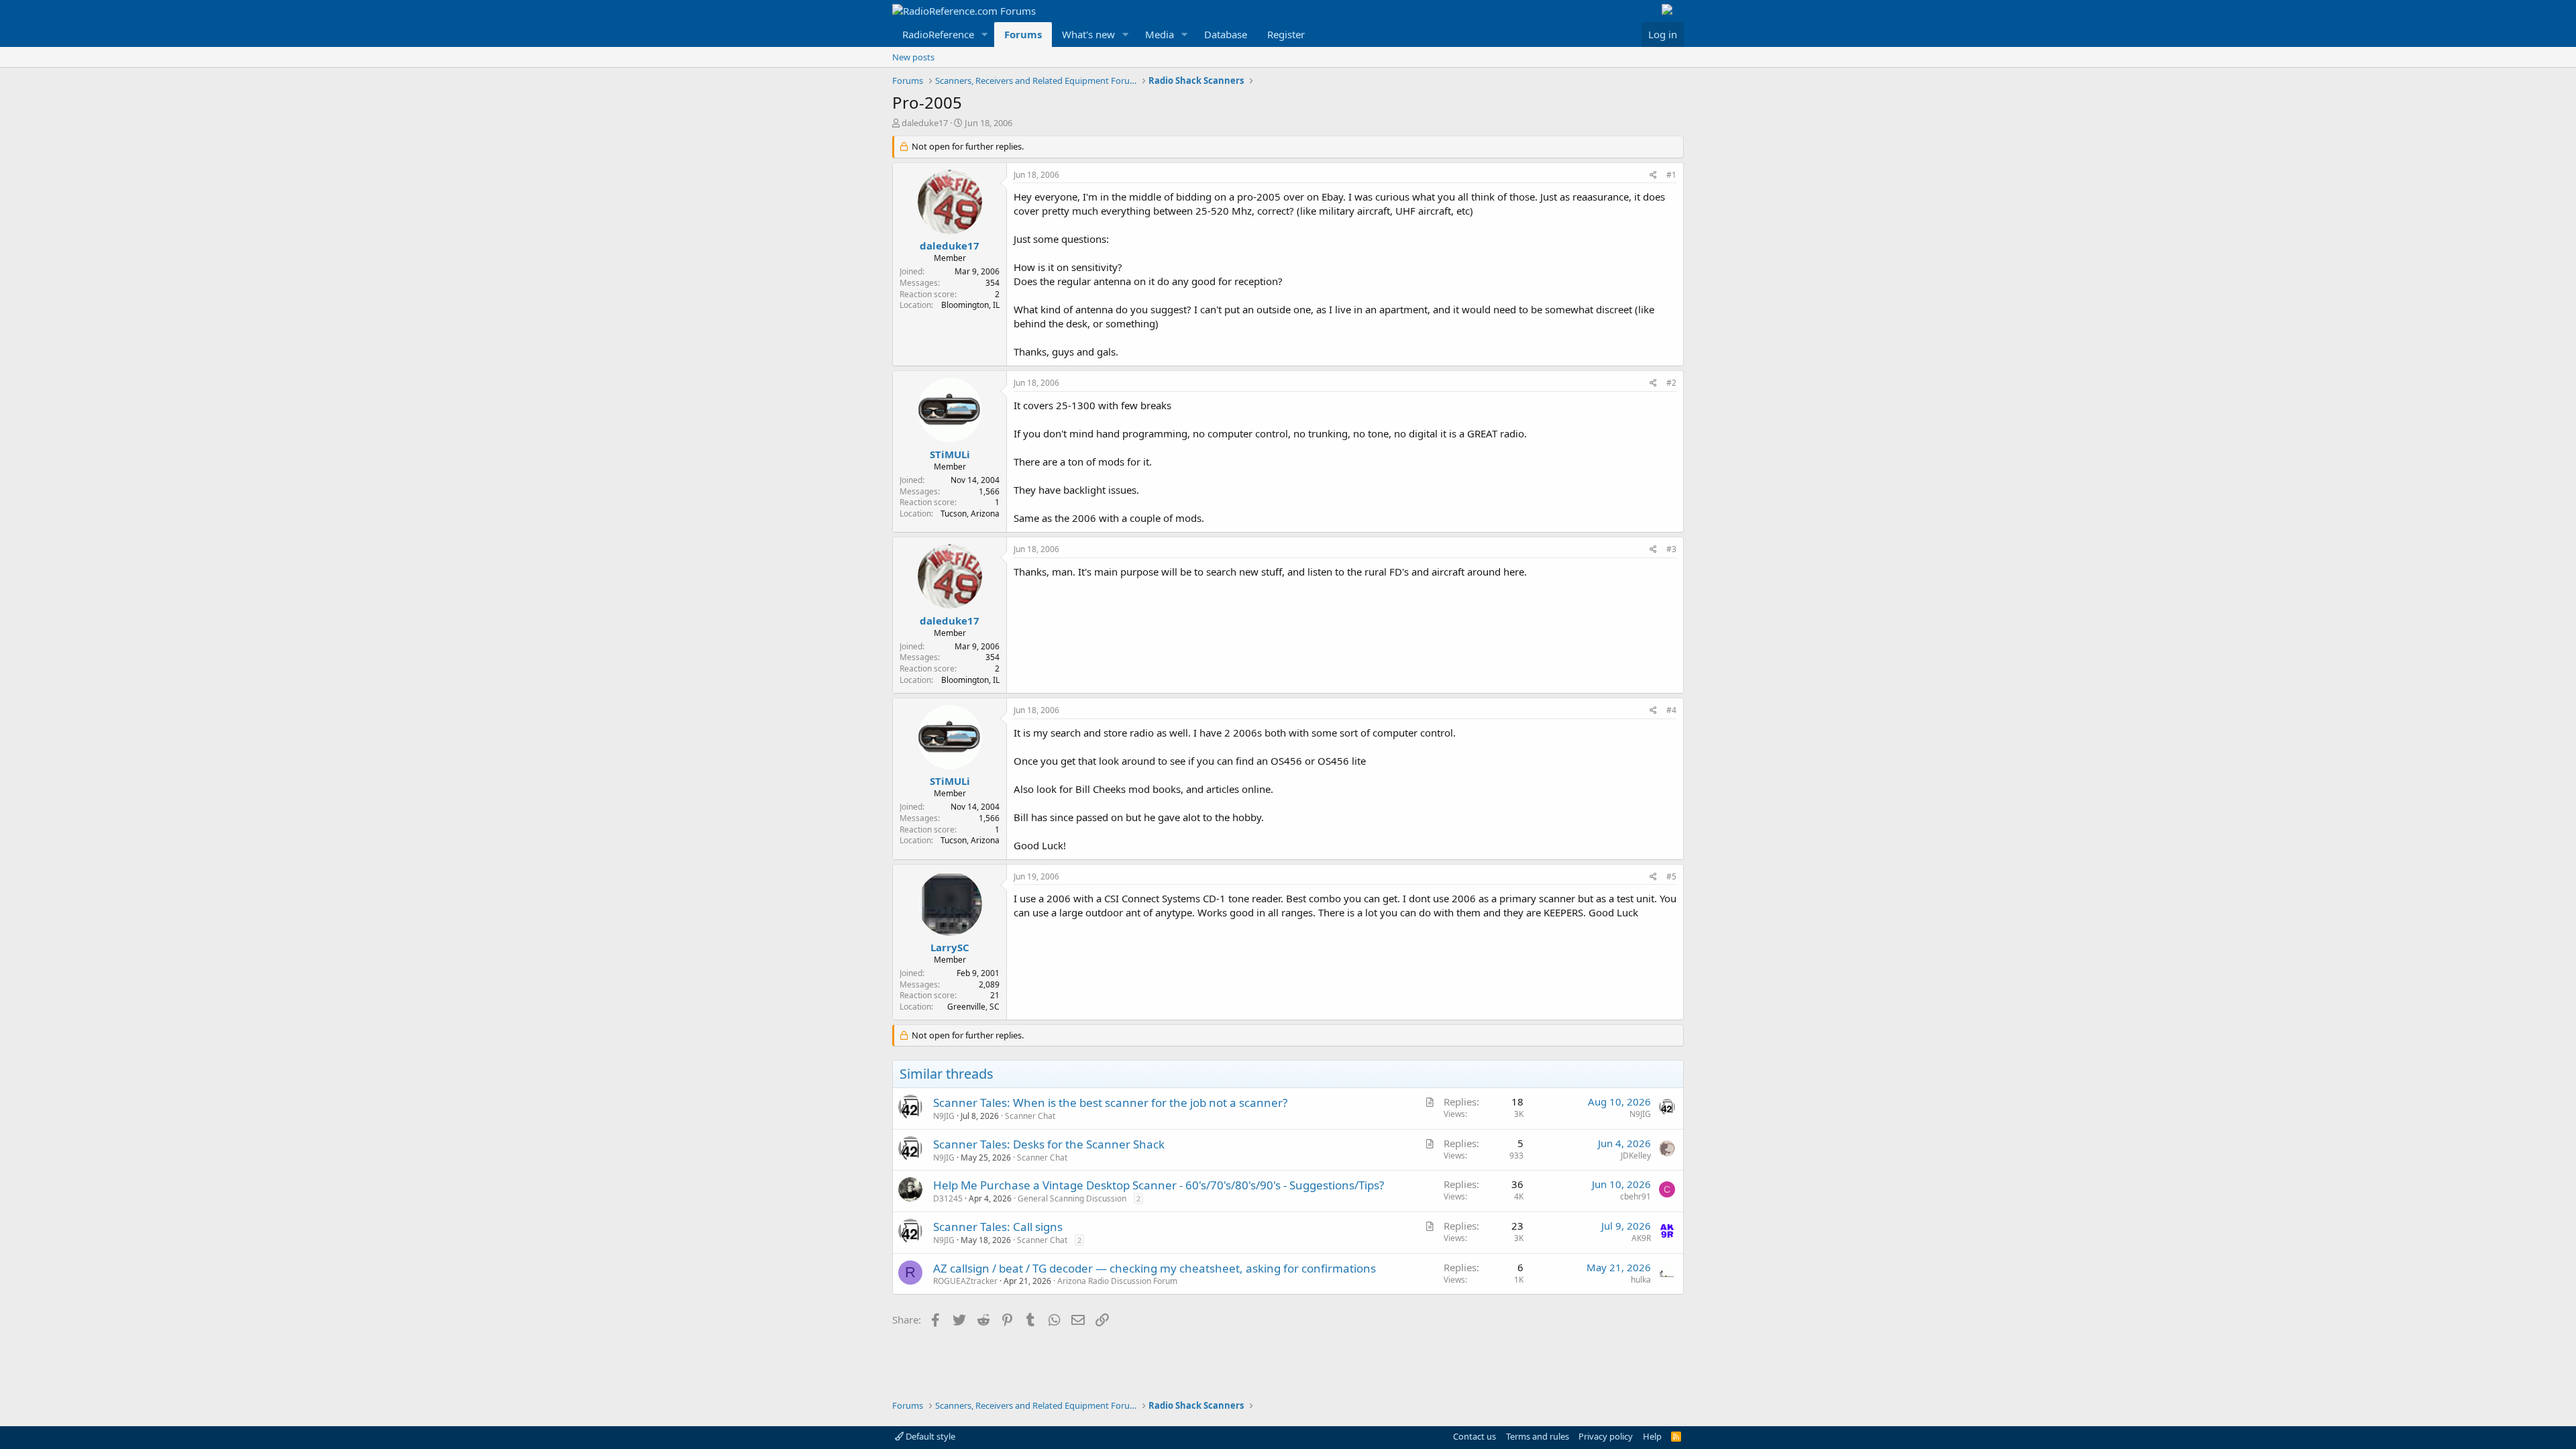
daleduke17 (925, 123)
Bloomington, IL (970, 305)
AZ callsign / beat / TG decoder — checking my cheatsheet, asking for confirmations (1155, 1268)
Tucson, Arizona (970, 514)
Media (1160, 34)
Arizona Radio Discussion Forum (1117, 1281)
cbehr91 (1635, 1196)
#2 (1671, 383)
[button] (985, 35)
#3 (1671, 549)
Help (1652, 1436)
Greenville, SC (973, 1007)
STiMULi (950, 454)
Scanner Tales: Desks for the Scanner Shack (1049, 1144)
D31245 (948, 1198)
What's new (1088, 34)
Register (1286, 34)
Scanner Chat (1030, 1116)
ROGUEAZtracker (965, 1281)
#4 (1671, 710)
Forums (1023, 34)
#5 (1671, 876)
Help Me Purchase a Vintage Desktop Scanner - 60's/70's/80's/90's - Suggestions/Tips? (1159, 1185)
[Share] (1653, 175)
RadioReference (938, 34)
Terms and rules (1538, 1436)
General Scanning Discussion (1072, 1198)
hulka (1641, 1280)
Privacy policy (1606, 1436)
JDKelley (1636, 1156)
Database (1226, 34)
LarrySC (950, 947)
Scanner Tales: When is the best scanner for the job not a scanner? (1110, 1103)
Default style (929, 1436)
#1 (1671, 175)
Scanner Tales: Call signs (998, 1227)
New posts (913, 57)
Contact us (1474, 1436)
